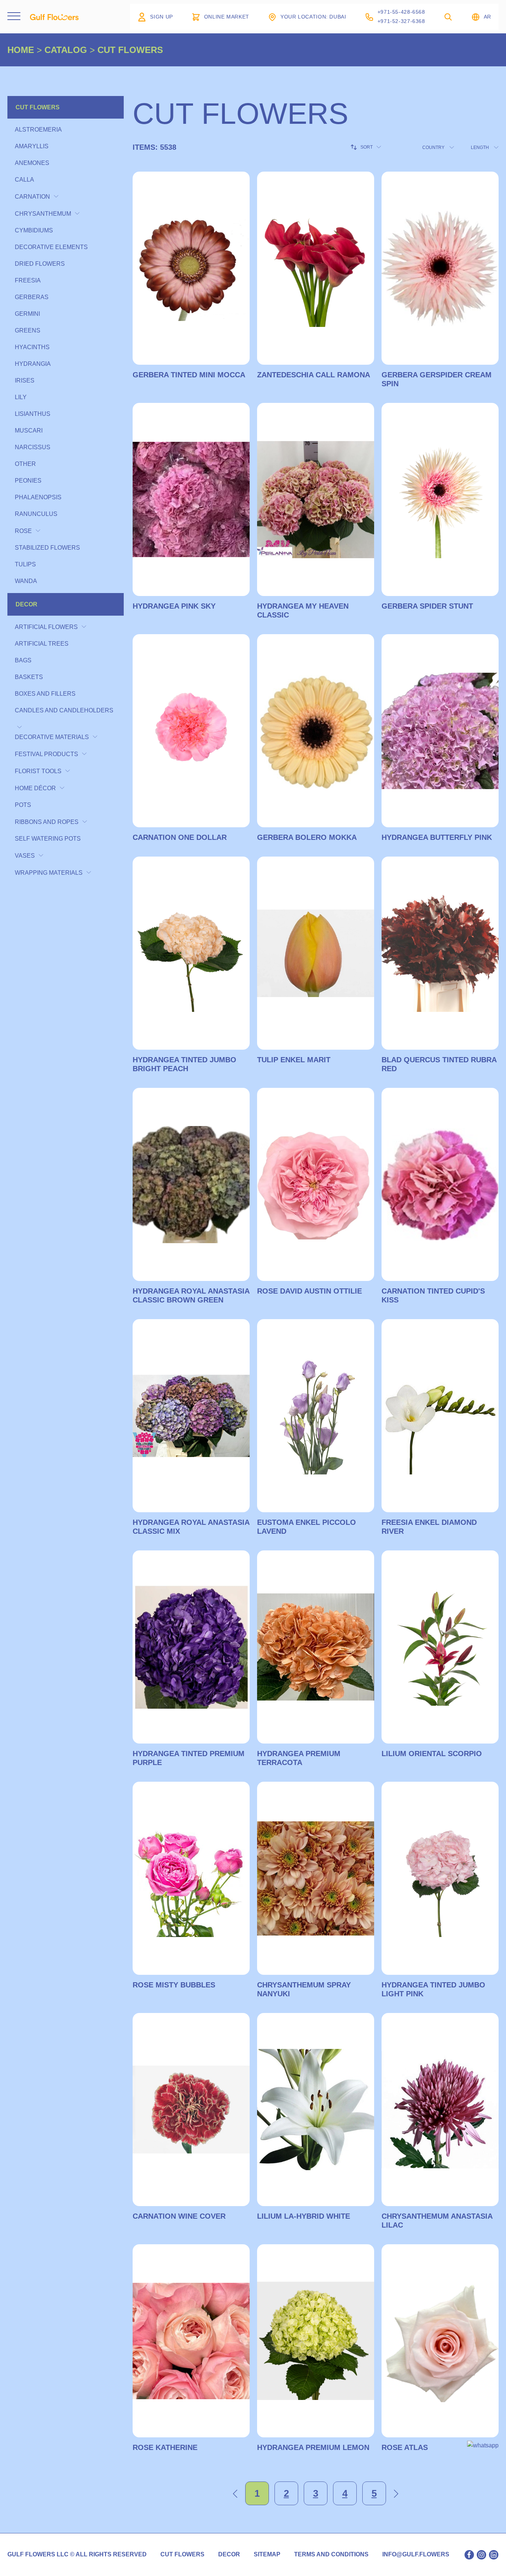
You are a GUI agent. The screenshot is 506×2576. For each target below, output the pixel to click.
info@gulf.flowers (416, 2555)
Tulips (25, 564)
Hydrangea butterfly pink (437, 837)
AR (487, 17)
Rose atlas (405, 2447)
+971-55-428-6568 (401, 12)
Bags (23, 660)
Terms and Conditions (331, 2555)
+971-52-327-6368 (401, 21)
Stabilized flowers (47, 548)
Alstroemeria (38, 130)
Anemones (32, 163)
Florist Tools (38, 771)
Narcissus (33, 447)
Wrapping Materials (49, 873)
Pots (23, 805)
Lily (21, 397)
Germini (27, 314)
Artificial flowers (46, 627)
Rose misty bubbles (174, 1985)
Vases (25, 856)
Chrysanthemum (43, 214)
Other (25, 464)
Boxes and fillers (45, 694)
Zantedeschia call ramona (314, 375)
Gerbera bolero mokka (307, 837)
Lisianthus (33, 414)
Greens (28, 330)
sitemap (267, 2555)
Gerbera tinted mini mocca (189, 375)
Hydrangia (33, 364)
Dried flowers (40, 264)
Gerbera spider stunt (427, 606)
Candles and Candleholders (64, 710)
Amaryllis (32, 146)
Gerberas (32, 297)
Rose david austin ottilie (309, 1291)
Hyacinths (32, 347)
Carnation (32, 197)
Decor (26, 604)
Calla (24, 180)
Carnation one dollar (180, 837)
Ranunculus (36, 514)
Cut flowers (38, 107)
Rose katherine (165, 2447)
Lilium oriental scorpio (432, 1754)
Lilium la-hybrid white (304, 2216)
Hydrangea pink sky (174, 606)
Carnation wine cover (179, 2216)
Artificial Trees (42, 644)
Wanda (26, 581)
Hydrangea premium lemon (313, 2447)
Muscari (29, 431)
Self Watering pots (48, 839)
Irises (25, 380)
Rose (23, 531)
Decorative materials (52, 737)
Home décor (35, 788)
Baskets (29, 677)
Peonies (28, 481)
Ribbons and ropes (47, 822)
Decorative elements (51, 247)
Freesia (28, 280)
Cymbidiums (34, 230)
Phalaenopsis (38, 497)
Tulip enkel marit (294, 1060)
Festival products (46, 754)
